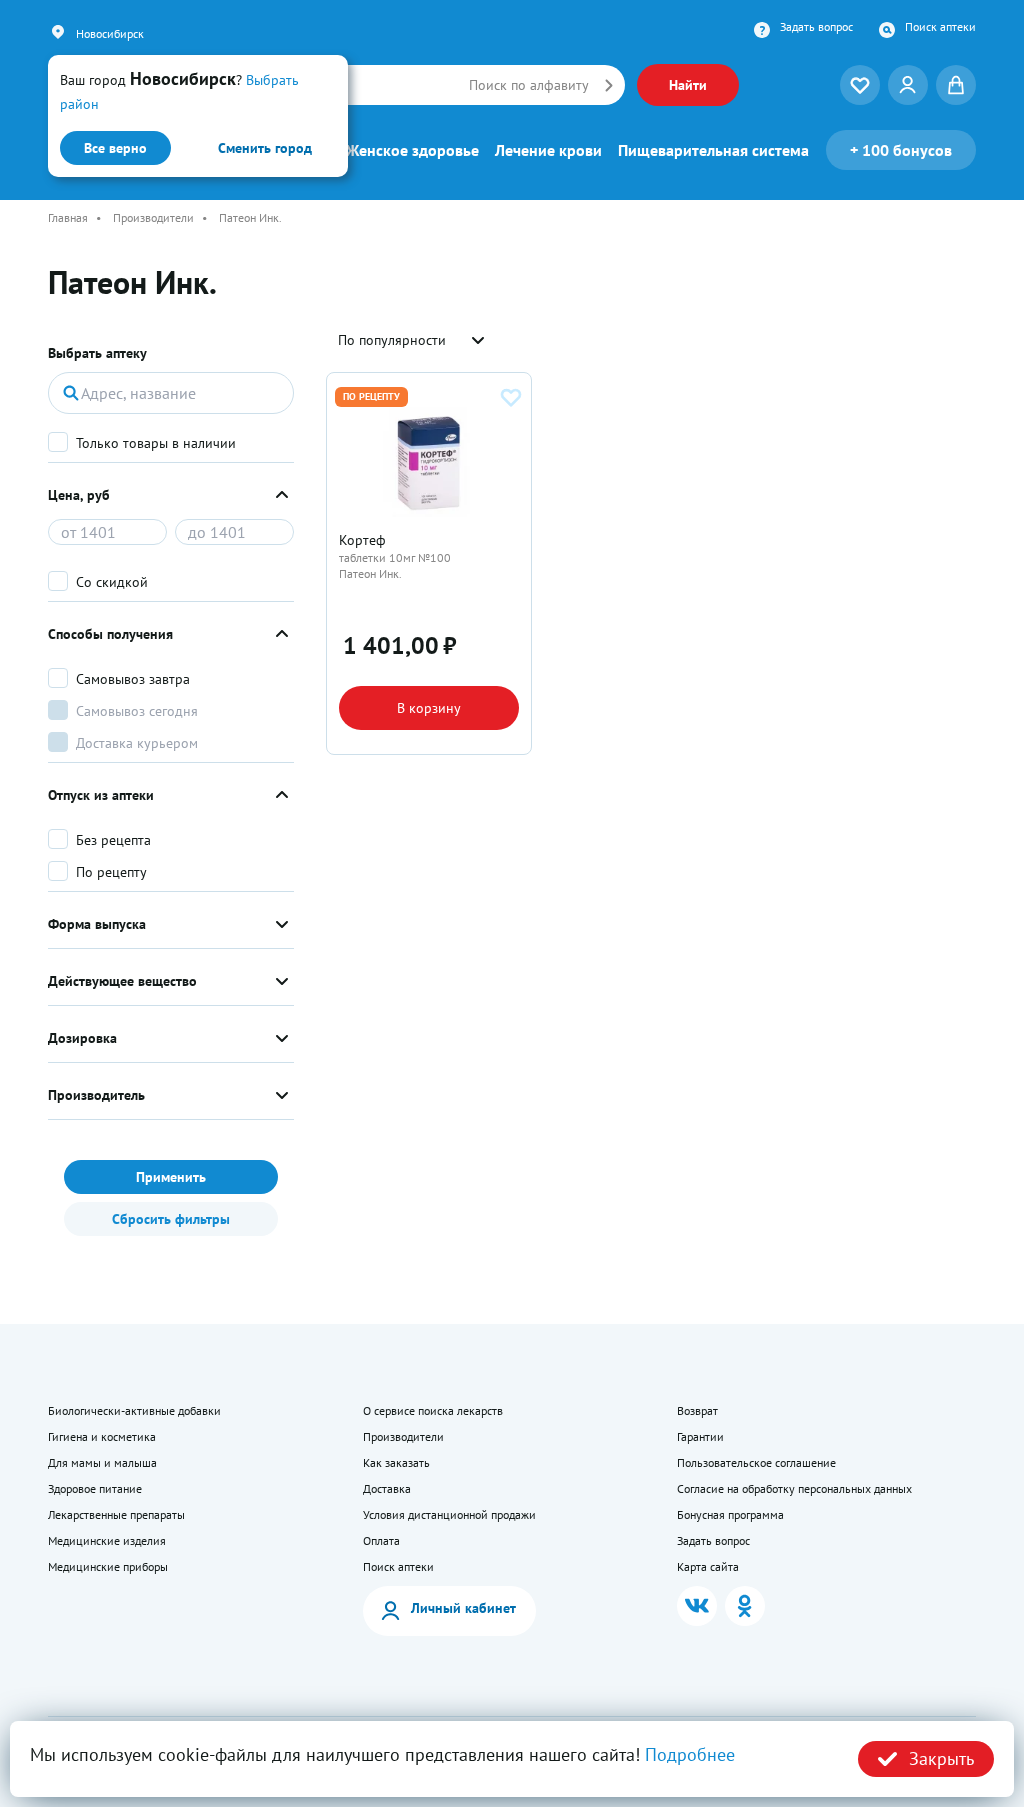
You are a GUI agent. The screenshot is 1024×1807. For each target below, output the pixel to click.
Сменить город (265, 148)
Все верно (115, 148)
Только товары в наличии (156, 443)
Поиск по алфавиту (529, 85)
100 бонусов (901, 150)
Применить (171, 1177)
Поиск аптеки (940, 27)
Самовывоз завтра (133, 679)
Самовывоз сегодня (137, 711)
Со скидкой (112, 582)
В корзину (429, 708)
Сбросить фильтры (171, 1219)
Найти (688, 85)
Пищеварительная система (713, 150)
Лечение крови (548, 150)
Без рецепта (113, 840)
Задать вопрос (816, 27)
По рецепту (111, 872)
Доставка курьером (137, 743)
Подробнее (690, 1754)
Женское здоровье (412, 150)
